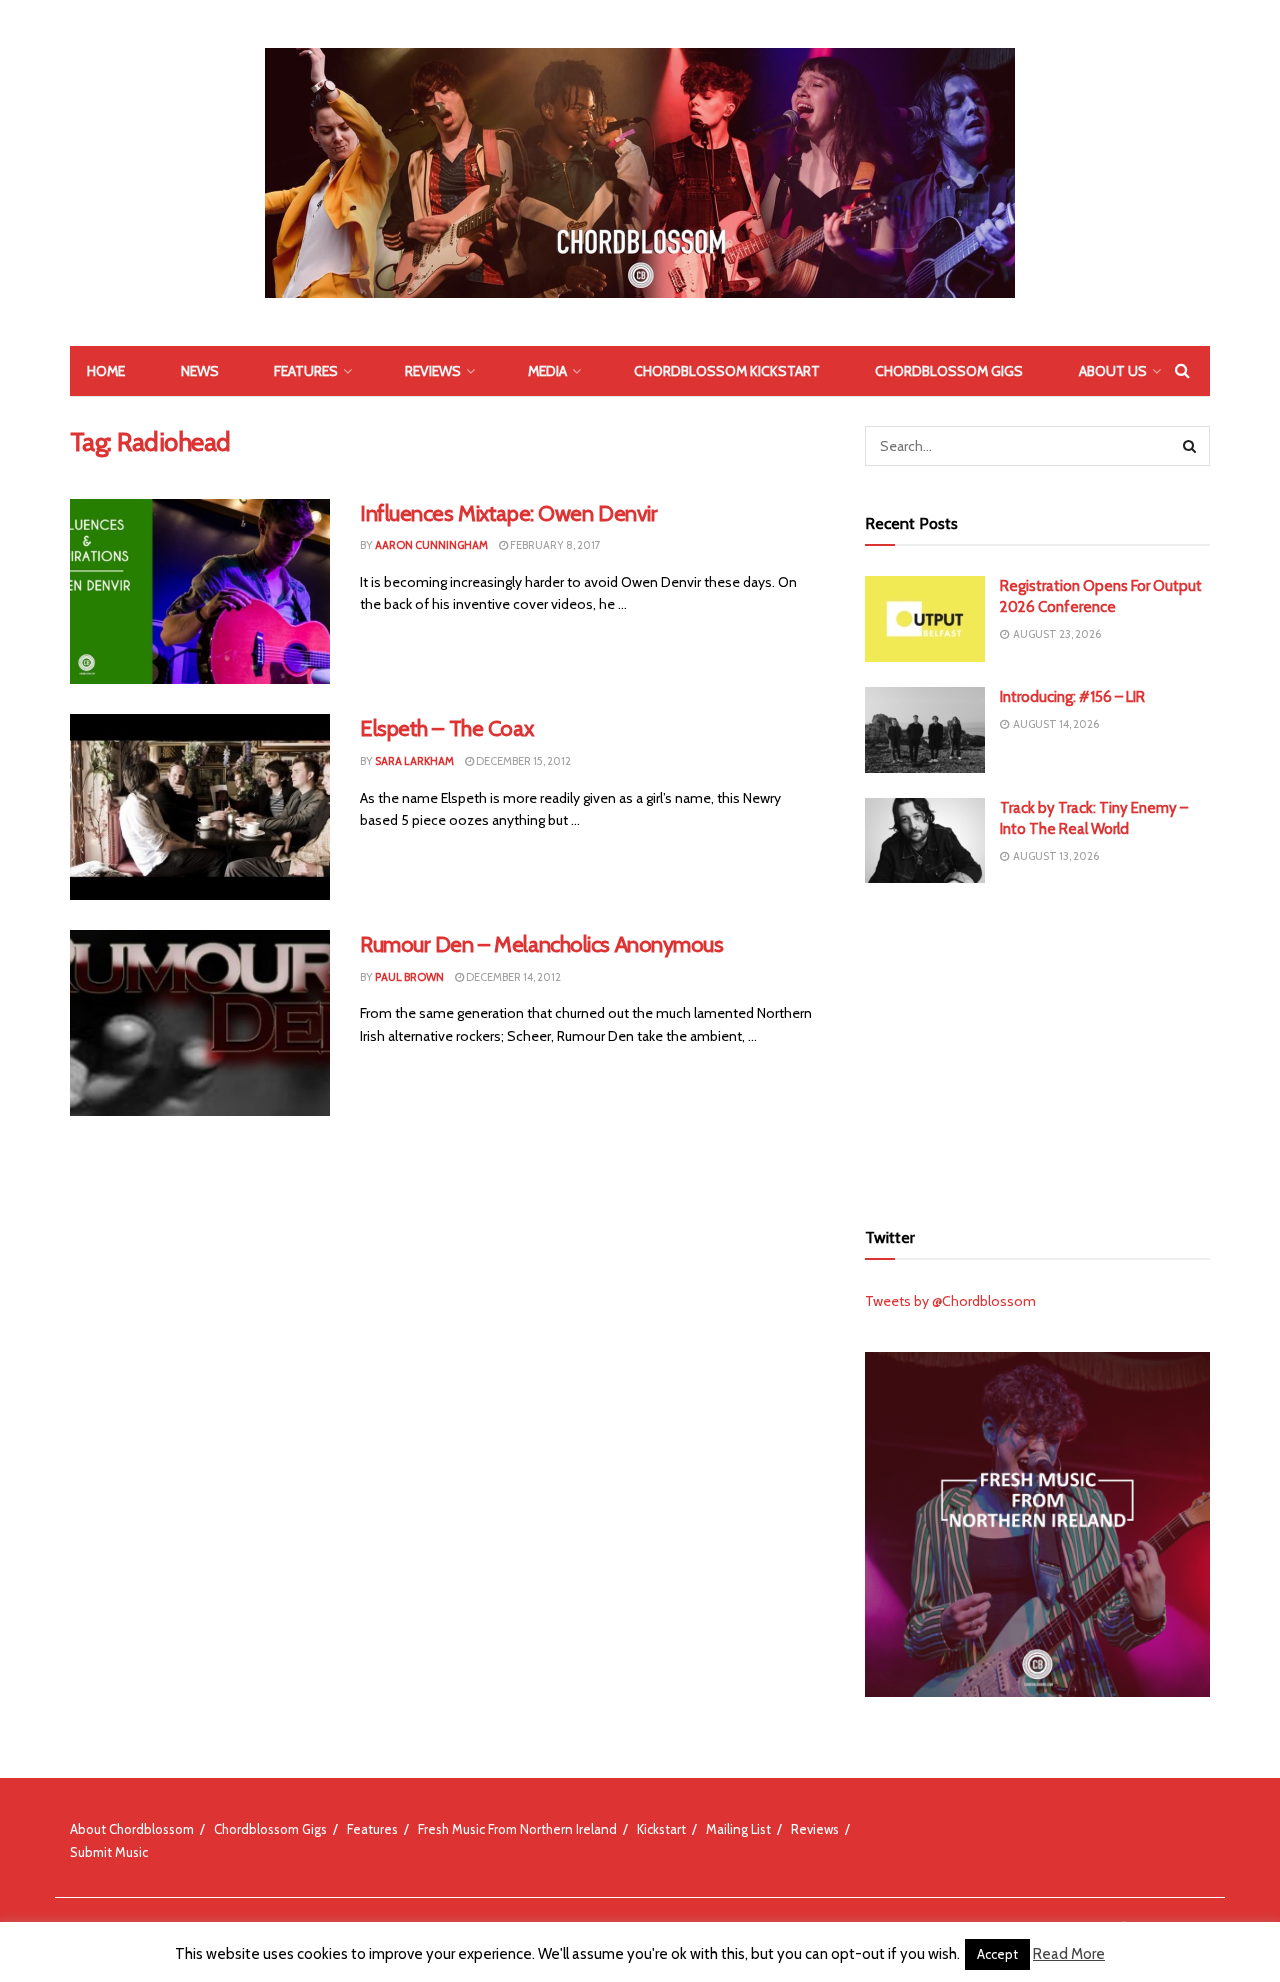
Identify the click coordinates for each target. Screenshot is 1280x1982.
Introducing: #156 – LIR (1072, 697)
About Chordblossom (132, 1829)
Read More (1069, 1954)
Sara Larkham (414, 761)
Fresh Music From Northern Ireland (517, 1829)
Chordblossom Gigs (949, 371)
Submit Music (109, 1852)
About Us (1113, 371)
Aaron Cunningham (431, 545)
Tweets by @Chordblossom (950, 1301)
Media (547, 371)
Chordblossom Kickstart (727, 371)
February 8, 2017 (554, 545)
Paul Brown (409, 977)
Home (106, 371)
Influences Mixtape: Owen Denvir (508, 513)
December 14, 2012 (512, 977)
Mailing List (738, 1829)
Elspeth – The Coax (446, 728)
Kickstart (661, 1829)
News (200, 371)
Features (306, 371)
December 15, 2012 (522, 761)
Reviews (433, 371)
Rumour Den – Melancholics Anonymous (542, 944)
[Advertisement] (1038, 1048)
